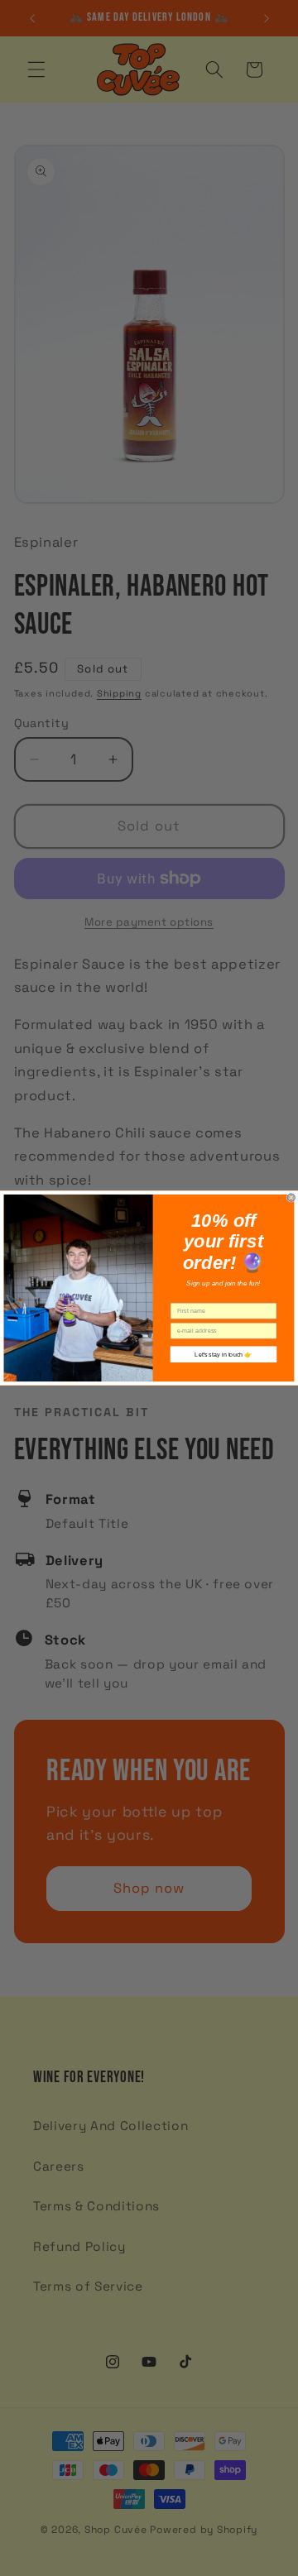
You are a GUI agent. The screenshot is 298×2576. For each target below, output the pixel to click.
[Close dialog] (291, 1197)
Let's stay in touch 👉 (223, 1354)
